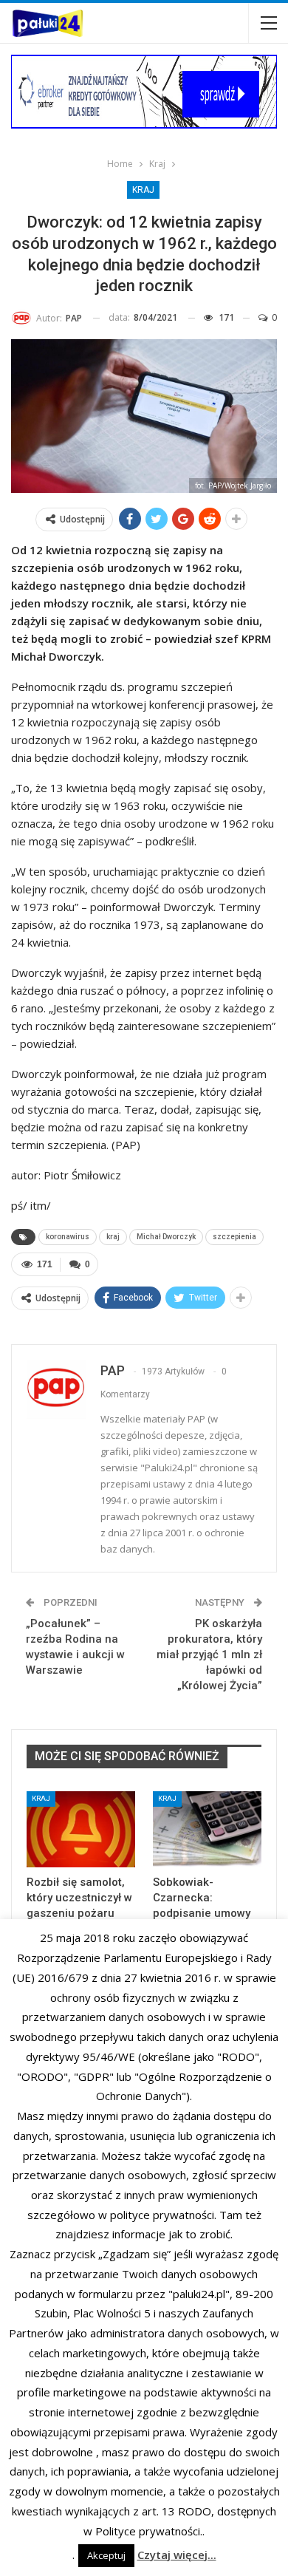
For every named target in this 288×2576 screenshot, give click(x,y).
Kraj (143, 190)
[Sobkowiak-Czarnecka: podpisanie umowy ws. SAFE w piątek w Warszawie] (207, 1829)
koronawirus (68, 1237)
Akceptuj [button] (106, 2555)
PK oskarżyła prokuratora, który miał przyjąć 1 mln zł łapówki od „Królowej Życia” (209, 1655)
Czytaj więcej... (177, 2555)
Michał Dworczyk (166, 1237)
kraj (113, 1237)
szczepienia (234, 1237)
